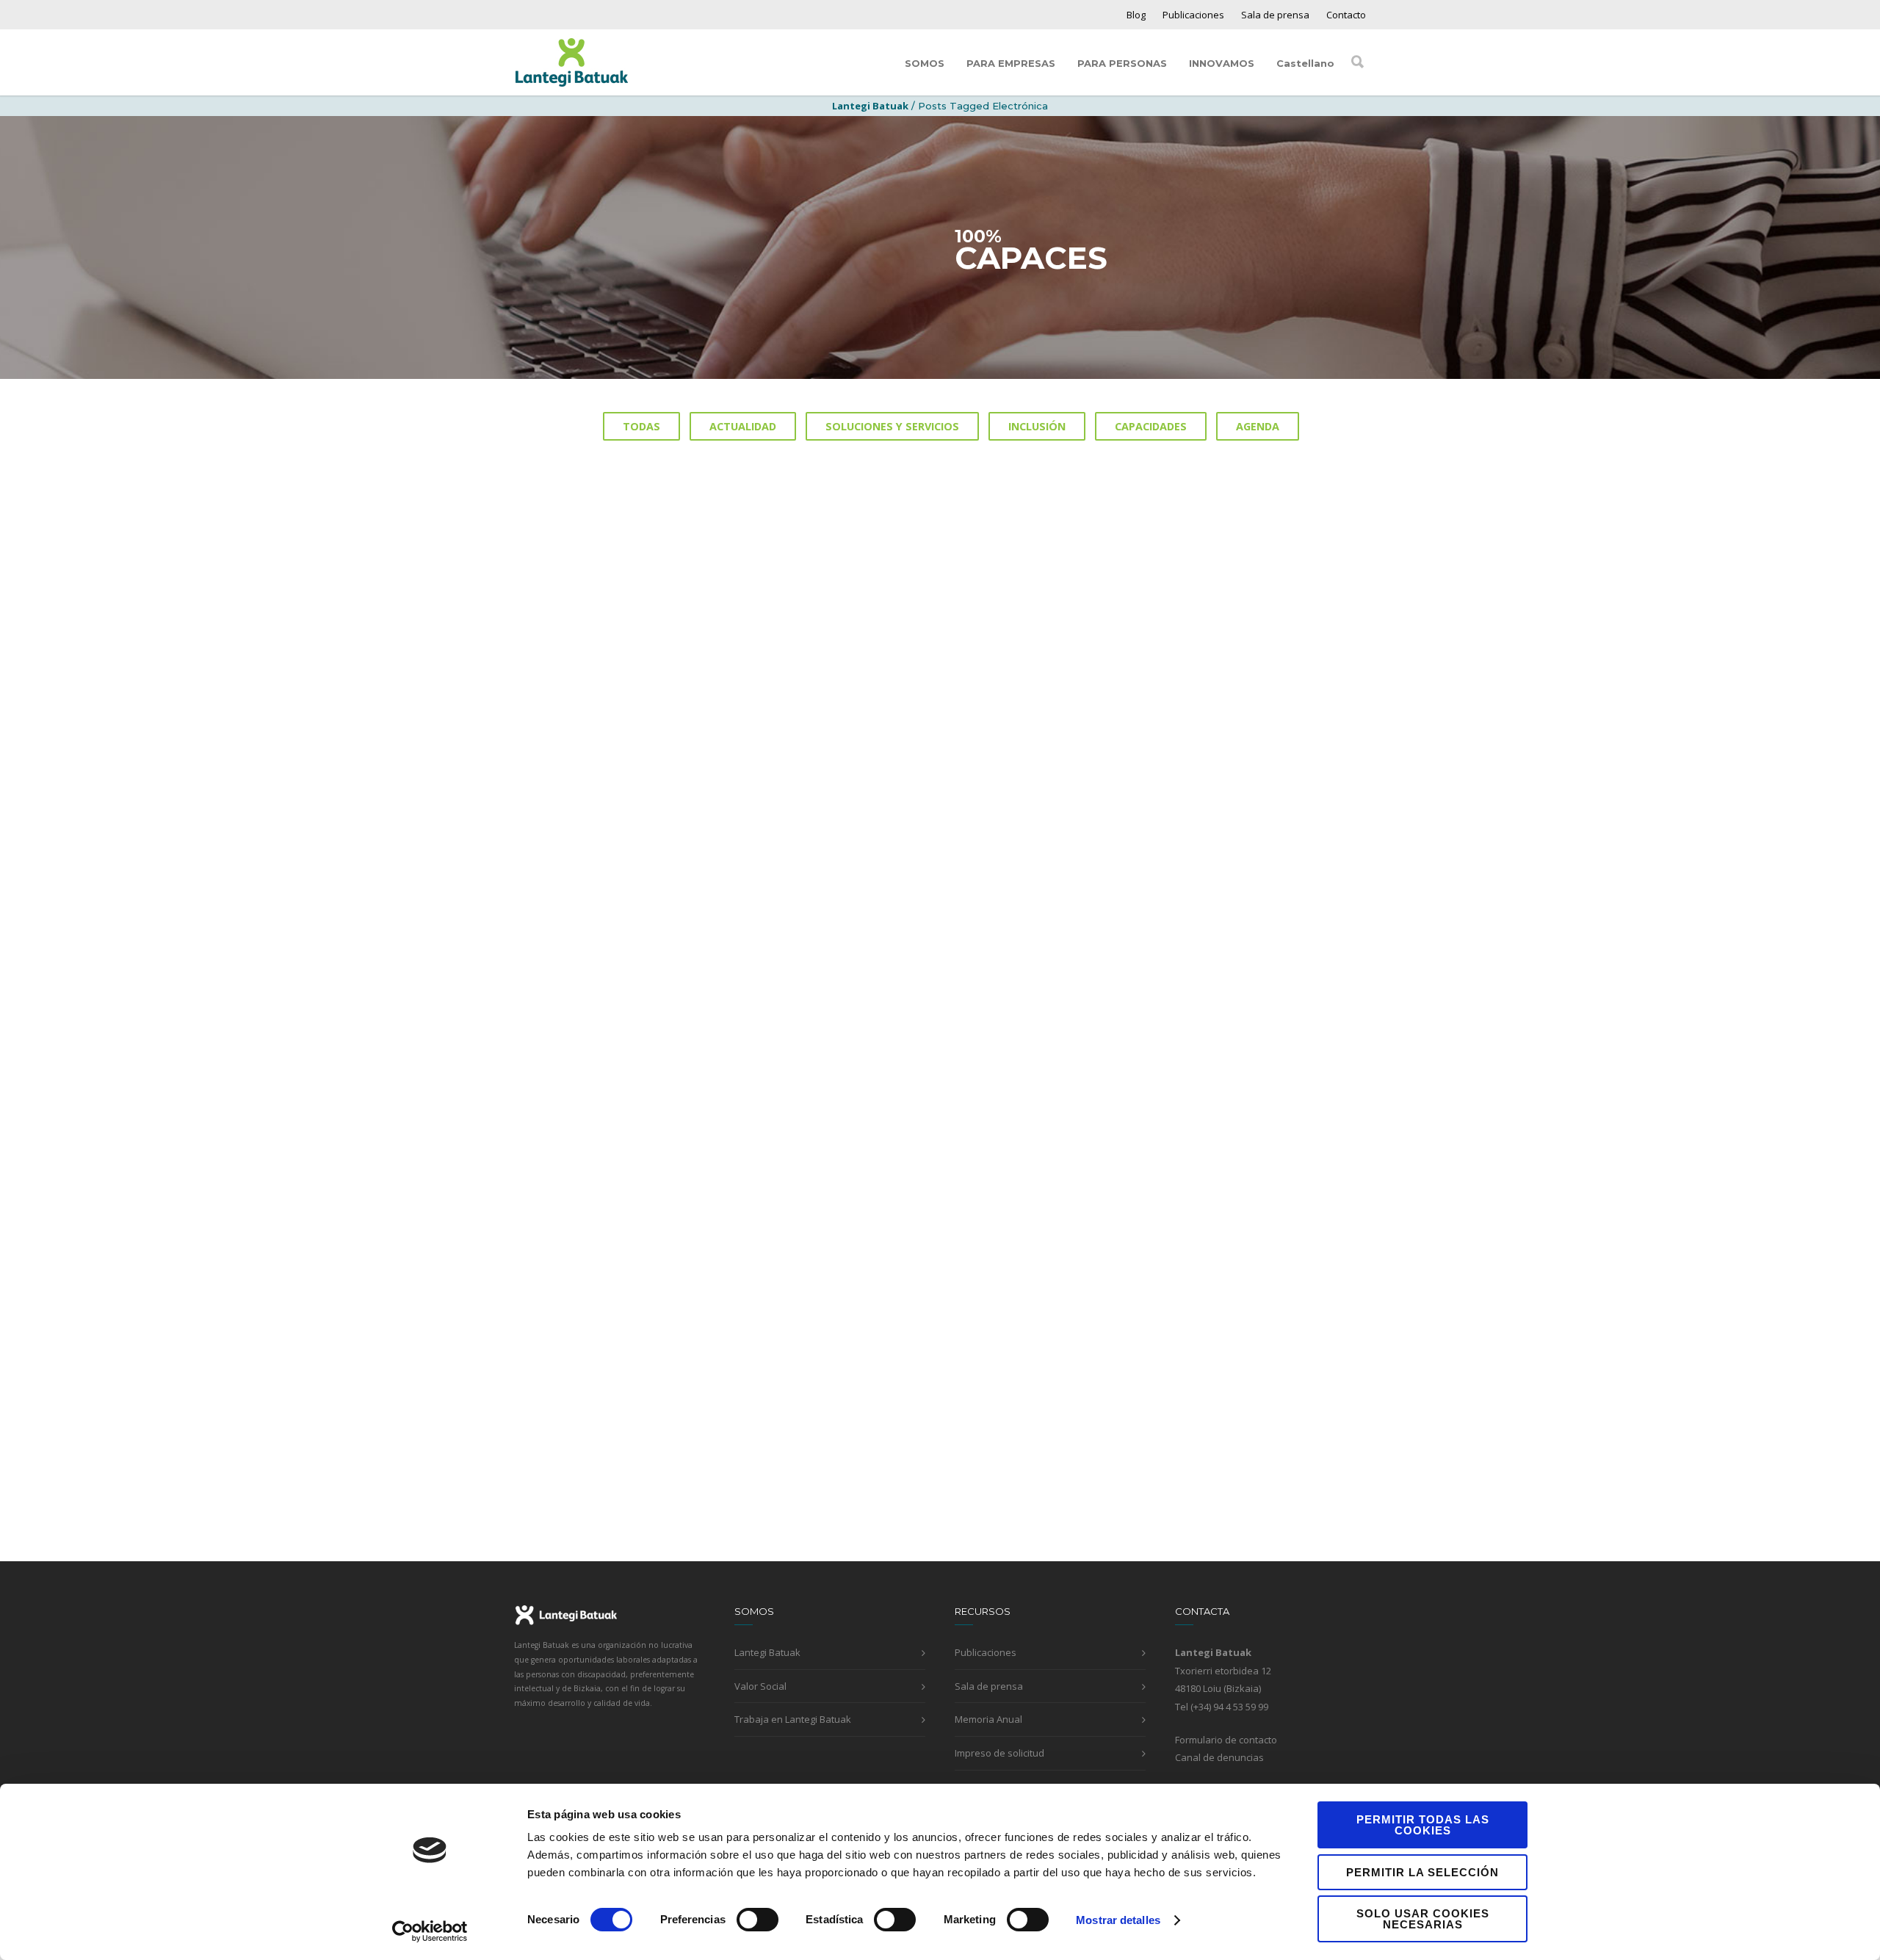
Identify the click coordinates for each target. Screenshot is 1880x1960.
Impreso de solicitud (999, 1753)
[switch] (758, 1920)
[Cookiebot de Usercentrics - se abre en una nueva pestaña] (430, 1931)
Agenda (1258, 426)
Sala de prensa (1275, 15)
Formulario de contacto (1226, 1740)
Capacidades (1151, 426)
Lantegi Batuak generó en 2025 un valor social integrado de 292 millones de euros (636, 673)
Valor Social (760, 1686)
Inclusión (1037, 426)
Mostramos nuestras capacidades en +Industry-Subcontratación (940, 1369)
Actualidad (743, 426)
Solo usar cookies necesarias (1423, 1919)
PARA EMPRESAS (1011, 63)
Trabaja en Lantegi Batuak (793, 1719)
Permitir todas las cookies (1423, 1825)
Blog (1136, 15)
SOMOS (925, 63)
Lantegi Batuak (767, 1652)
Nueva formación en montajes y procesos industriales (922, 664)
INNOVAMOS (1222, 63)
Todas (641, 426)
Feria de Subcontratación (1192, 1360)
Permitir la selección (1422, 1872)
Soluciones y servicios (892, 426)
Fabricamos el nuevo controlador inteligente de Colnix (633, 1369)
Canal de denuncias (1219, 1757)
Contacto (1346, 15)
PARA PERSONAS (1122, 63)
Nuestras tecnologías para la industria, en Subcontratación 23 (1219, 1017)
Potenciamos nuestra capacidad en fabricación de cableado (1228, 664)
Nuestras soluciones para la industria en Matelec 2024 (908, 1017)
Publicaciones (1193, 15)
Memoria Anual (988, 1719)
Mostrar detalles (1118, 1920)
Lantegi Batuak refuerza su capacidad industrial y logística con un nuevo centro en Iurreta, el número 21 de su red (641, 1034)
